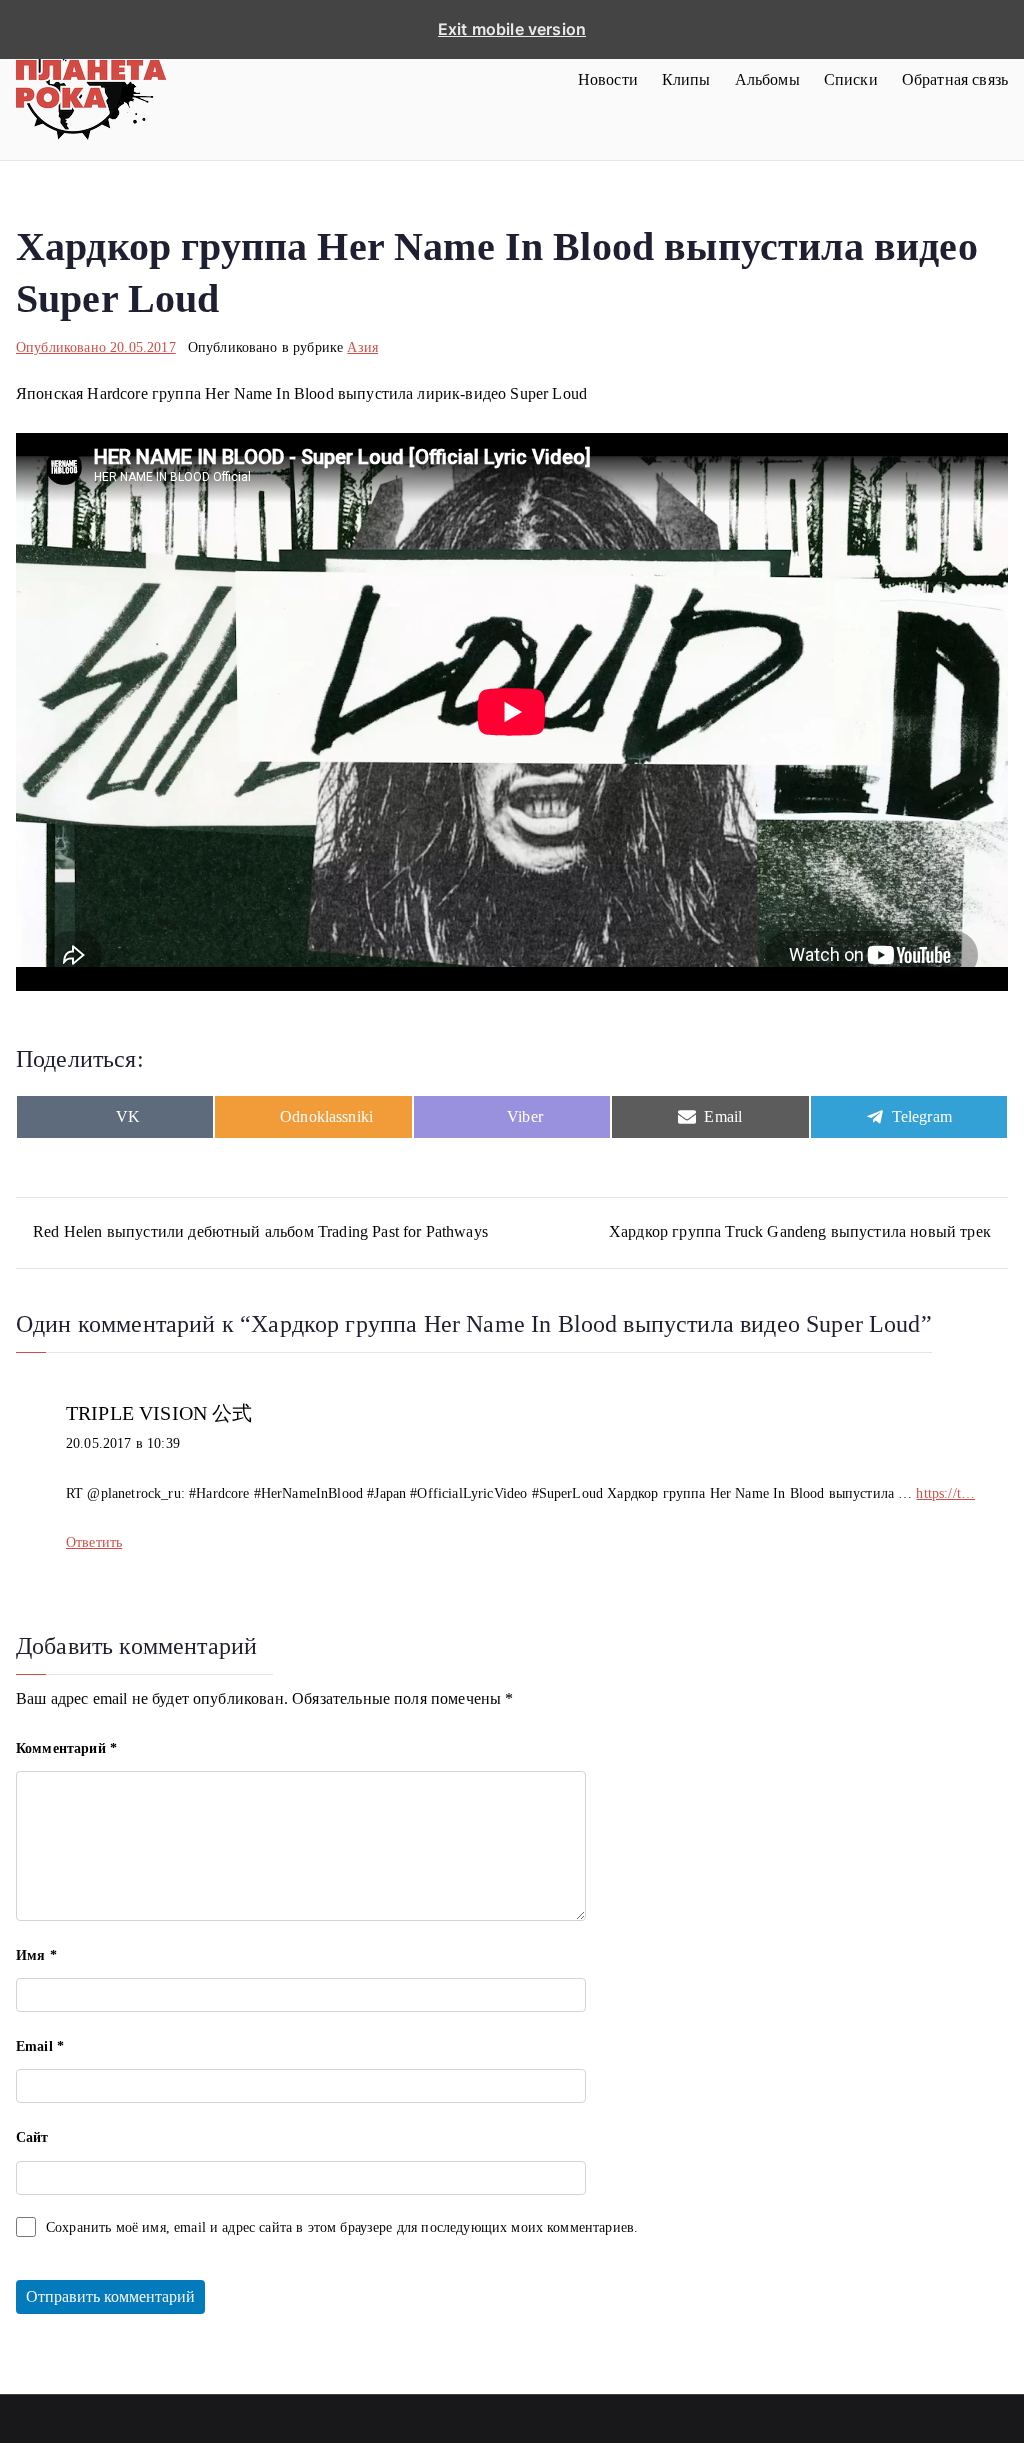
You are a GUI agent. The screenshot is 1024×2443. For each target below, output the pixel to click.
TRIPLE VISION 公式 (159, 1413)
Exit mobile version (512, 29)
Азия (362, 347)
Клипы (686, 79)
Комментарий (66, 1748)
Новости (608, 79)
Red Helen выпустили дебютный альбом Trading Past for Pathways (260, 1231)
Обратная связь (955, 79)
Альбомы (767, 79)
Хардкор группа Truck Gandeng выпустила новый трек (800, 1231)
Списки (851, 79)
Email (40, 2046)
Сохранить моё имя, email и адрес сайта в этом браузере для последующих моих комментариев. (342, 2227)
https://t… (945, 1493)
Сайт (32, 2137)
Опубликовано (96, 347)
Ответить (94, 1542)
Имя (36, 1955)
